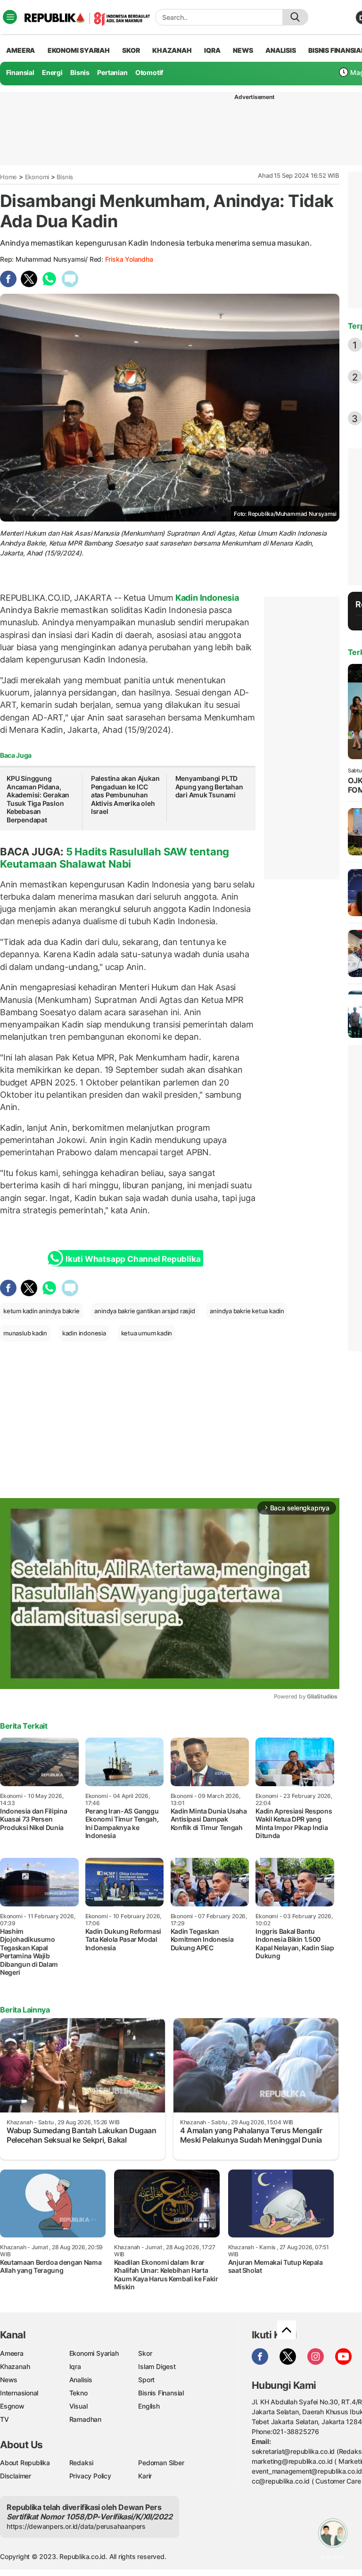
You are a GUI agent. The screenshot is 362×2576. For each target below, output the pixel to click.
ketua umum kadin (147, 1333)
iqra (212, 50)
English (149, 2406)
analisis (280, 50)
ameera (21, 50)
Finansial (20, 72)
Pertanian (112, 72)
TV (4, 2419)
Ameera (12, 2353)
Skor (145, 2353)
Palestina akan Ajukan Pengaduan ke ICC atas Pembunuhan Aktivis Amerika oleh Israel (125, 795)
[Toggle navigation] (10, 17)
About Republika (25, 2463)
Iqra (75, 2366)
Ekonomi (37, 177)
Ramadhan (85, 2419)
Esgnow (12, 2406)
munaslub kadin (25, 1333)
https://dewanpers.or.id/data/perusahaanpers (76, 2526)
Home (8, 177)
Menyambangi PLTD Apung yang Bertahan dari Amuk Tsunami (209, 787)
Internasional (19, 2393)
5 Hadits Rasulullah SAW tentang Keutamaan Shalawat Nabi (115, 858)
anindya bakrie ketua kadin (247, 1311)
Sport (146, 2380)
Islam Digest (157, 2366)
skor (131, 50)
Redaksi (82, 2463)
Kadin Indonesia (206, 598)
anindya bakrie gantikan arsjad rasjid (144, 1311)
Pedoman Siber (161, 2463)
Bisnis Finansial (161, 2393)
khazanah (172, 50)
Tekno (78, 2393)
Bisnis (80, 72)
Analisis (81, 2380)
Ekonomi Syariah (79, 50)
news (243, 50)
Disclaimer (16, 2476)
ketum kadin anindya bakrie (41, 1311)
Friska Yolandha (129, 259)
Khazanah (15, 2366)
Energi (52, 72)
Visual (78, 2406)
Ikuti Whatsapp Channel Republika (133, 1259)
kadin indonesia (84, 1333)
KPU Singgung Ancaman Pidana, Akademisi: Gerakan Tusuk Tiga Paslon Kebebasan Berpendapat (38, 799)
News (9, 2380)
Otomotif (149, 72)
